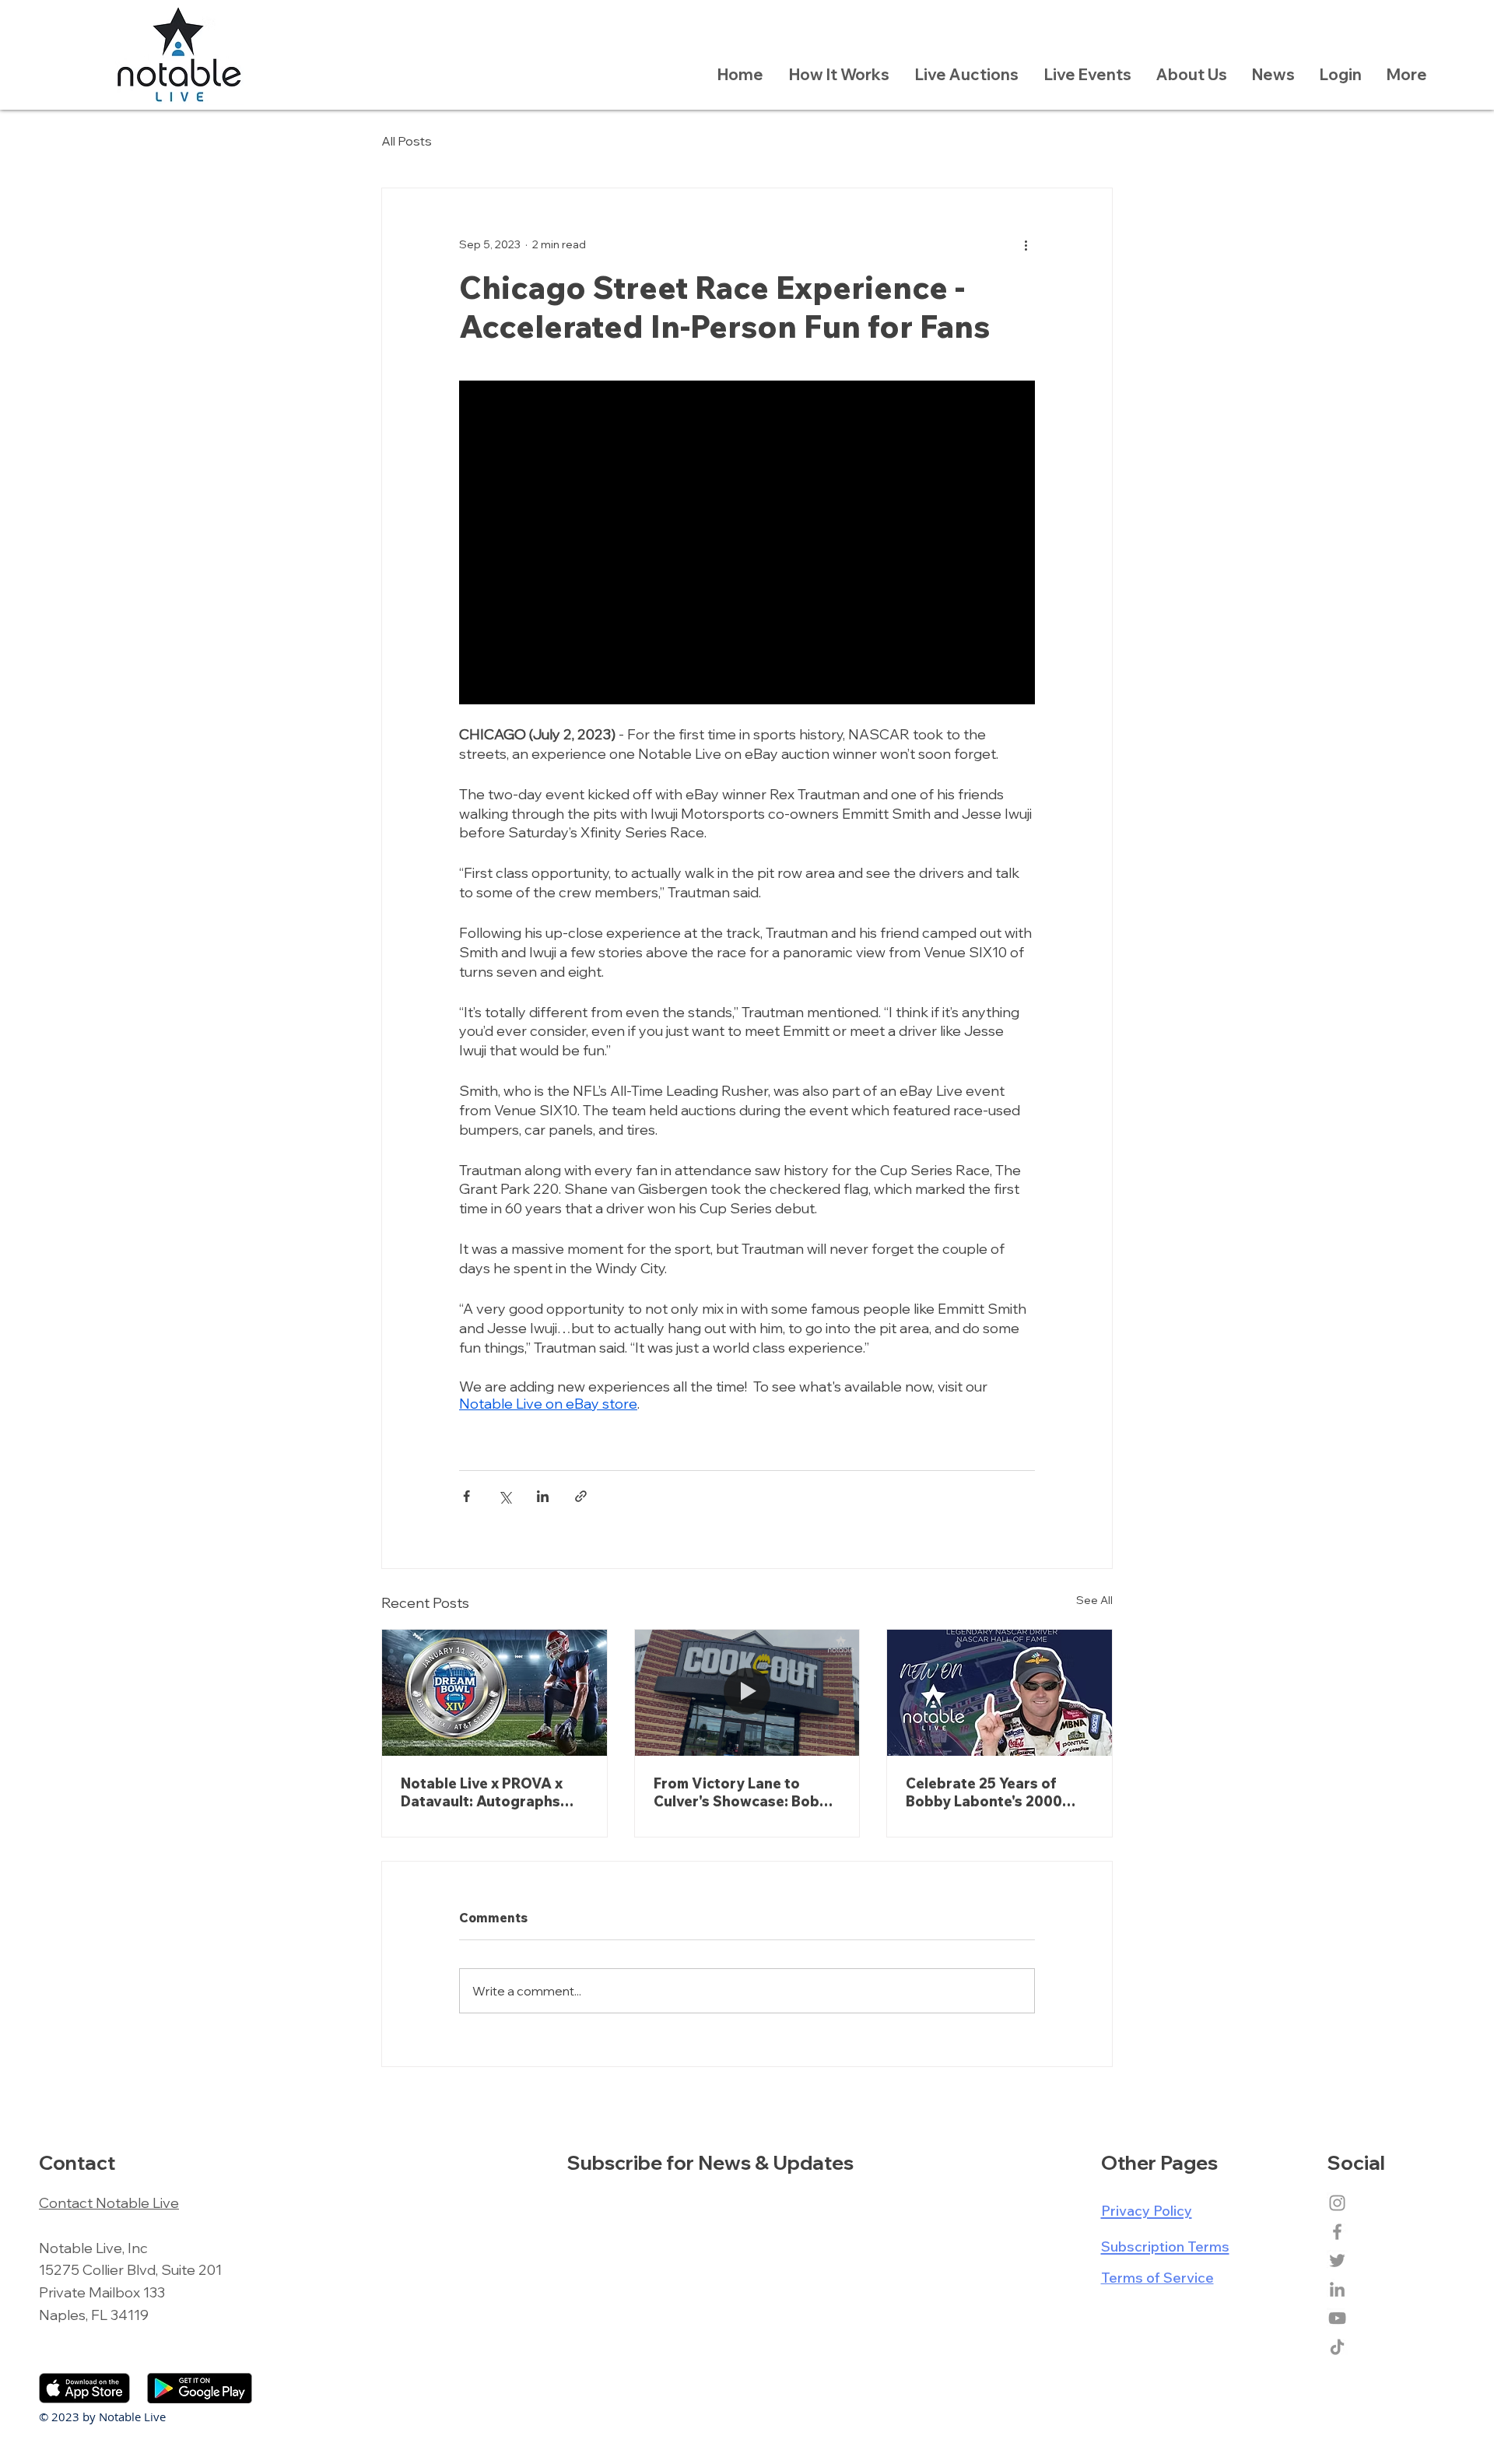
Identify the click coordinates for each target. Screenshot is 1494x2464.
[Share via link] (581, 1496)
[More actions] (1026, 244)
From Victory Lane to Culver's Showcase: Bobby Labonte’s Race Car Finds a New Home (747, 1792)
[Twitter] (1337, 2260)
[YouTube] (1337, 2318)
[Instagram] (1337, 2203)
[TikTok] (1337, 2347)
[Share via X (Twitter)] (505, 1496)
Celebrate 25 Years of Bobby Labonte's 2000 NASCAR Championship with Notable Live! (987, 1792)
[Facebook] (1337, 2232)
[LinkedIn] (1337, 2289)
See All (1094, 1600)
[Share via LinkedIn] (543, 1496)
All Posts (407, 141)
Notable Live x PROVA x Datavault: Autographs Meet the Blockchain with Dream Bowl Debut (488, 1792)
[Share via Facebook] (466, 1496)
